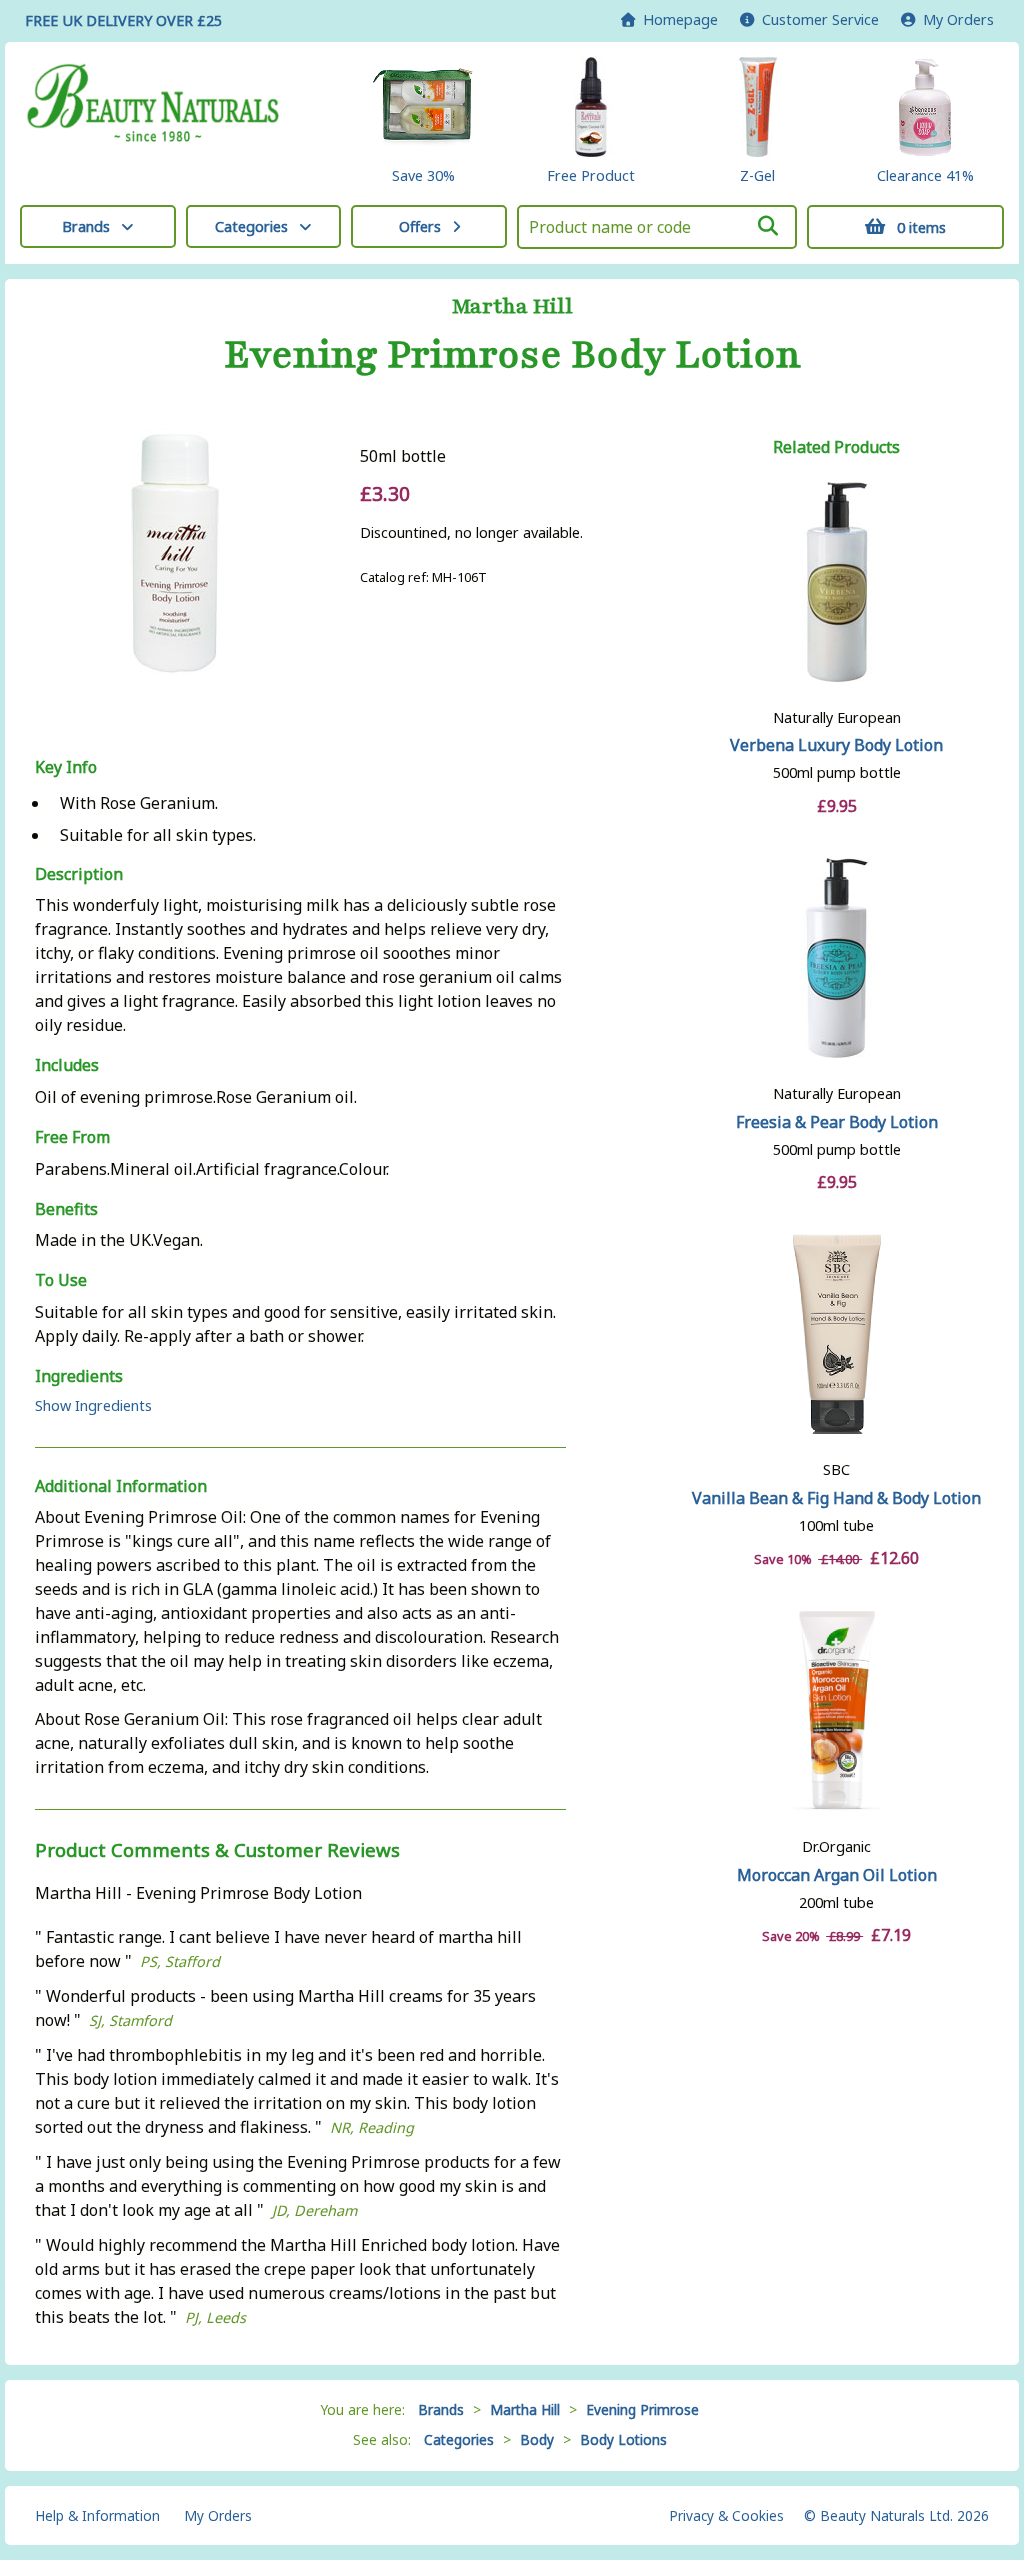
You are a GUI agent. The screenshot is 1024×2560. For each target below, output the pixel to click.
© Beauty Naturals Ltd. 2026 (896, 2515)
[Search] (768, 226)
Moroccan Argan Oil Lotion (837, 1875)
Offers (420, 226)
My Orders (954, 19)
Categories (251, 226)
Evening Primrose (642, 2409)
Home (676, 19)
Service (820, 19)
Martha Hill (512, 307)
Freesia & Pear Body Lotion (837, 1122)
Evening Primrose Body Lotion (512, 355)
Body (537, 2439)
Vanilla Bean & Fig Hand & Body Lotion (836, 1498)
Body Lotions (623, 2439)
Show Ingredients (93, 1405)
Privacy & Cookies (726, 2515)
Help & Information (97, 2515)
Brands (86, 226)
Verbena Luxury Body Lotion (836, 745)
